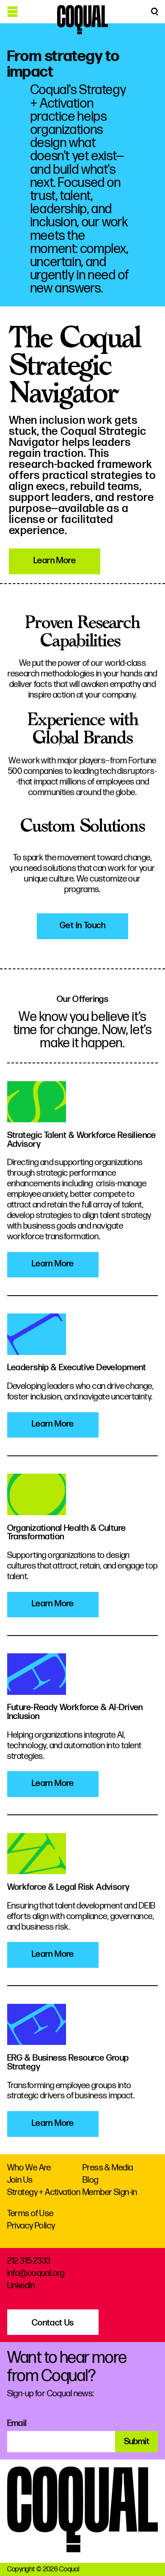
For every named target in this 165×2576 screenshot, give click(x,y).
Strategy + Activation (44, 2192)
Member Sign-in (110, 2192)
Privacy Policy (31, 2226)
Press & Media (108, 2168)
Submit (137, 2441)
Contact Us (53, 2323)
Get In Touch (82, 925)
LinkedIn (21, 2285)
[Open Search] (154, 12)
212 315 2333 (29, 2261)
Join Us (20, 2180)
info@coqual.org (36, 2273)
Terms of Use (30, 2213)
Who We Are (29, 2168)
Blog (91, 2180)
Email (17, 2423)
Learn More (55, 561)
